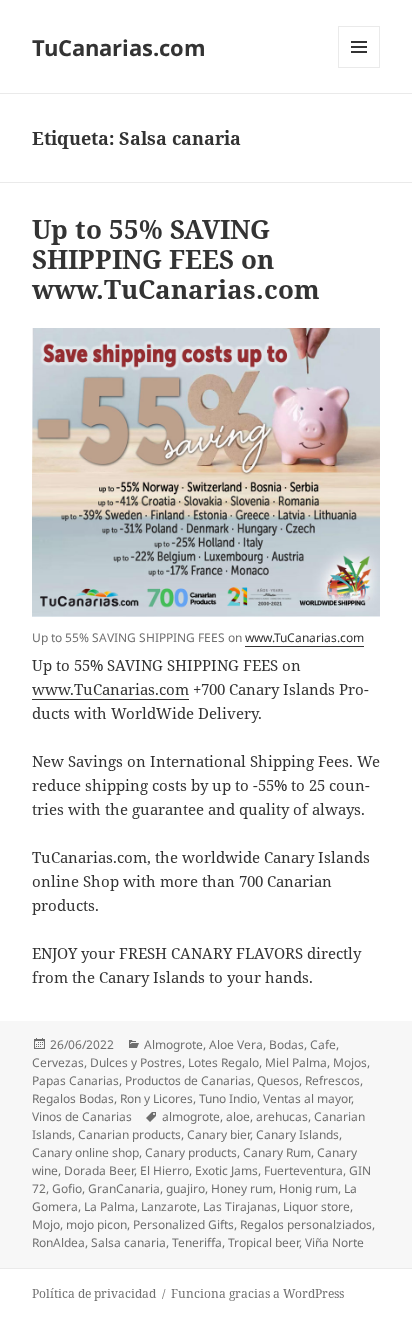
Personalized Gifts (183, 1224)
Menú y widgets (359, 67)
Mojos (350, 1062)
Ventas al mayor (307, 1098)
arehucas (282, 1116)
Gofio (67, 1188)
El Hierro (164, 1170)
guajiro (185, 1188)
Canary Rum (277, 1152)
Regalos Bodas (73, 1098)
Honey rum (242, 1188)
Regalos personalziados (306, 1224)
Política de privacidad (94, 1293)
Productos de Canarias (188, 1080)
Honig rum (308, 1188)
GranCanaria (124, 1188)
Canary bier (218, 1134)
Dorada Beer (99, 1170)
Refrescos (332, 1080)
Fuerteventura (303, 1170)
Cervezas (58, 1062)
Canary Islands (297, 1134)
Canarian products (129, 1134)
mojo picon (96, 1224)
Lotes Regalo (223, 1062)
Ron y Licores (156, 1098)
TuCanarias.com (119, 47)
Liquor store (316, 1206)
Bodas (286, 1044)
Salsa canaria (128, 1242)
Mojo (46, 1224)
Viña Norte (334, 1242)
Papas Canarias (75, 1080)
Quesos (278, 1080)
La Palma (109, 1206)
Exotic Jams (226, 1170)
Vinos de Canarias (82, 1116)
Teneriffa (197, 1242)
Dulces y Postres (136, 1062)
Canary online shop (85, 1152)
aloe (238, 1116)
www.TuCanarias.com (304, 637)
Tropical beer (263, 1242)
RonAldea (58, 1242)
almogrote (191, 1116)
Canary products (191, 1152)
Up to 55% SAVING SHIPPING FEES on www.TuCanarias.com (176, 259)
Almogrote (173, 1044)
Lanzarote (169, 1206)
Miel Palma (296, 1062)
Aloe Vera (236, 1044)
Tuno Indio (228, 1098)
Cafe (323, 1044)
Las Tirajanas (240, 1206)
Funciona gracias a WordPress (257, 1293)
